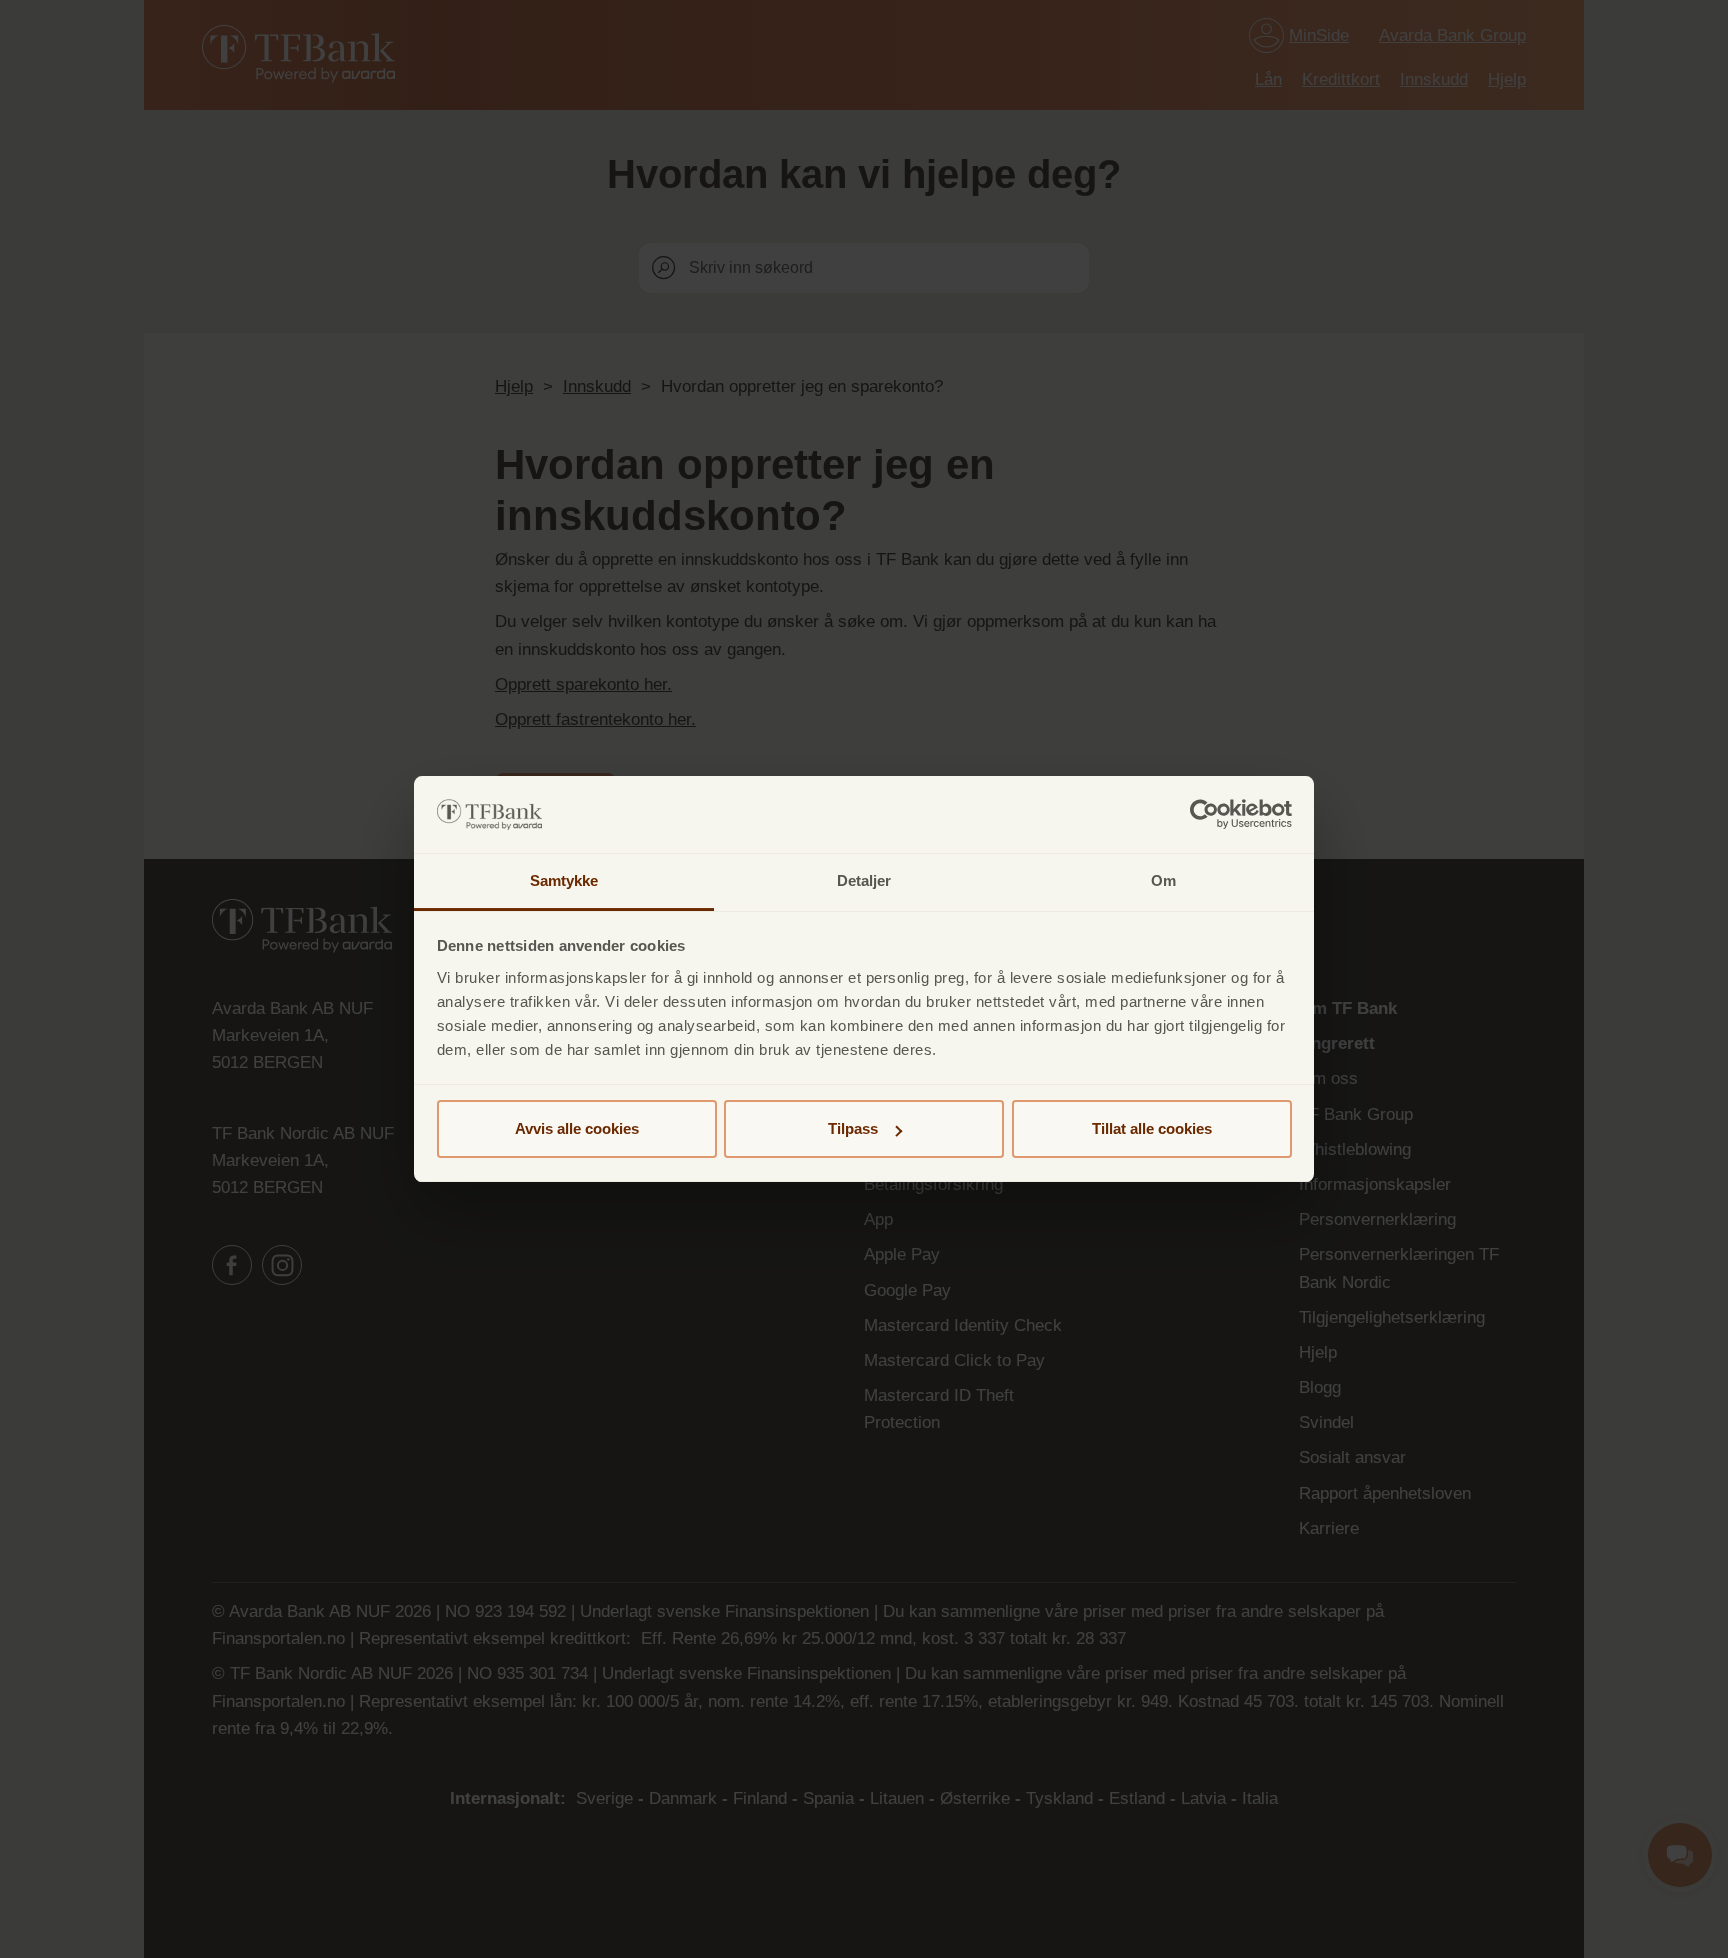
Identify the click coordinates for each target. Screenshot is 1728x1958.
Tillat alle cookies (1152, 1128)
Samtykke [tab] (564, 880)
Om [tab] (1163, 880)
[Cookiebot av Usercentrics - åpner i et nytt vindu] (1204, 815)
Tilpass (853, 1128)
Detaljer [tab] (864, 880)
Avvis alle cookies (577, 1128)
